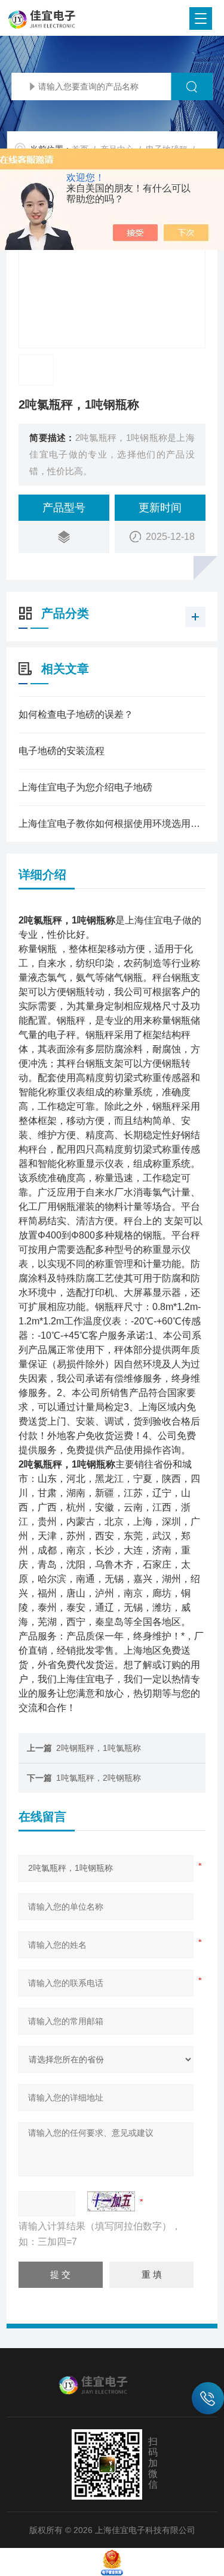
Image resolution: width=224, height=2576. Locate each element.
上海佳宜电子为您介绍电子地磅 (85, 787)
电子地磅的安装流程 (62, 751)
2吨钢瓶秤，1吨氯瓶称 (99, 1748)
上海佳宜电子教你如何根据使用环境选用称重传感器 (112, 824)
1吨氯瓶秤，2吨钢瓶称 (99, 1778)
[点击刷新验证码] (111, 2201)
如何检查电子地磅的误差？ (76, 714)
